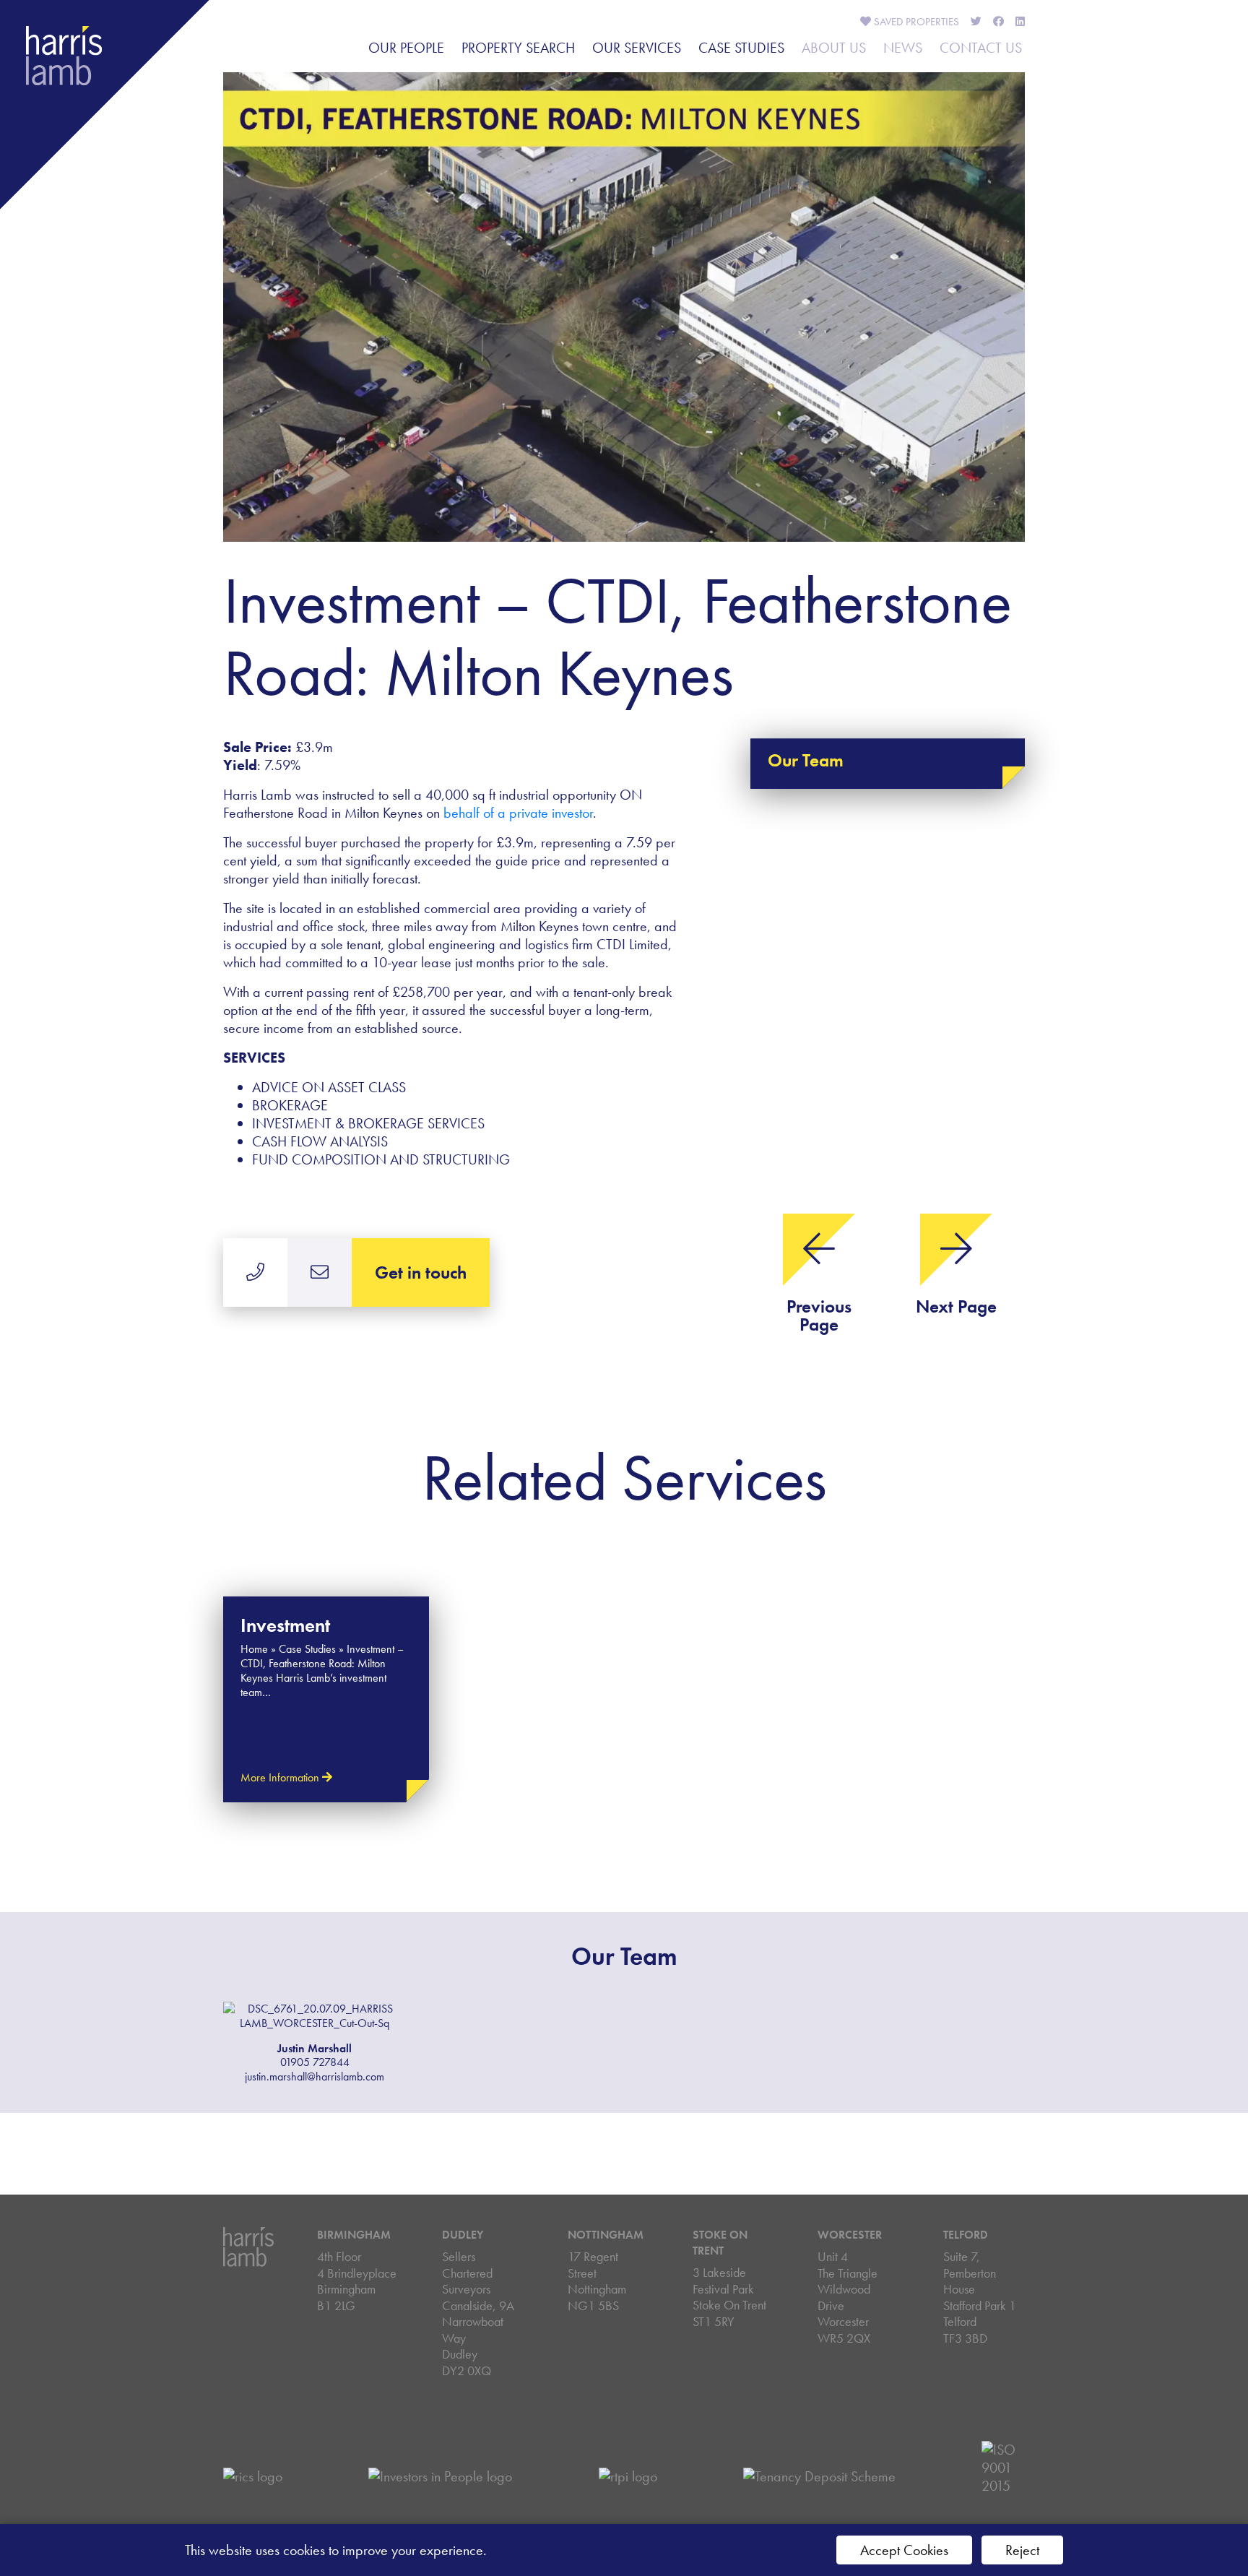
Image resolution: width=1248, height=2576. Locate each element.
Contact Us (981, 48)
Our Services (637, 48)
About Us (834, 48)
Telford (966, 2235)
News (903, 48)
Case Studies (741, 48)
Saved (915, 22)
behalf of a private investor (518, 813)
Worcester (850, 2235)
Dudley (463, 2235)
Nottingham (606, 2235)
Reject (1022, 2550)
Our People (406, 48)
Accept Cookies (904, 2550)
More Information (281, 1777)
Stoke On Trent (720, 2243)
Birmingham (354, 2235)
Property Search (518, 48)
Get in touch (421, 1272)
